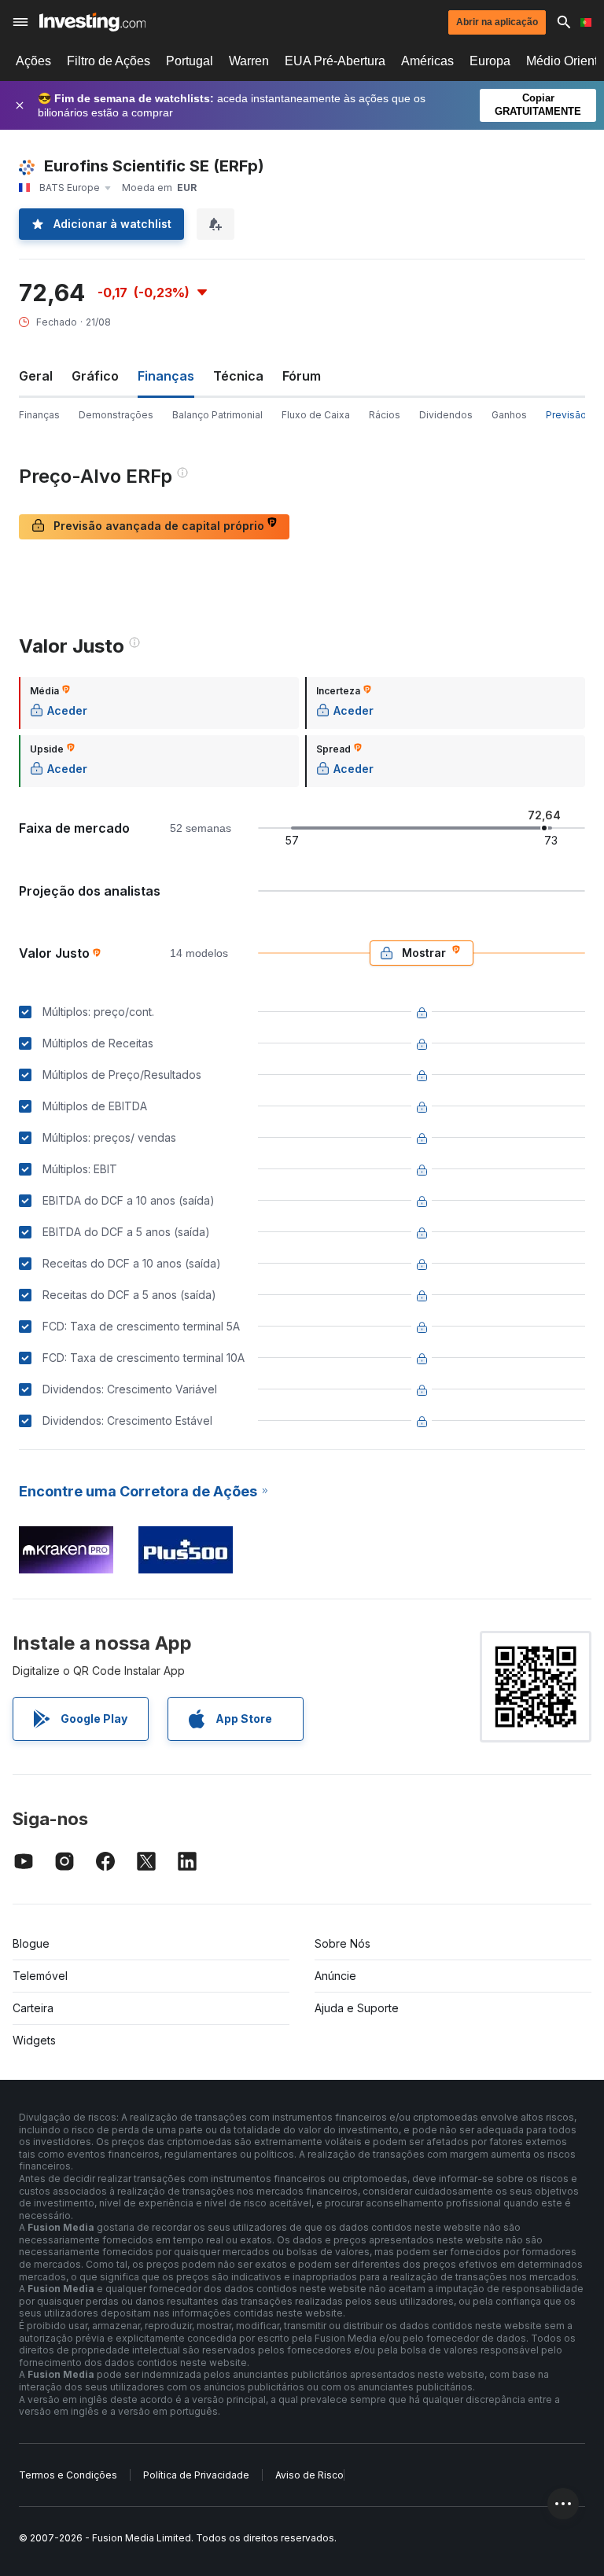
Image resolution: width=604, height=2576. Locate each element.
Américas (427, 61)
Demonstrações (116, 415)
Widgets (34, 2040)
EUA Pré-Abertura (335, 61)
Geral (36, 376)
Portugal (190, 61)
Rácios (385, 415)
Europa (490, 61)
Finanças (39, 415)
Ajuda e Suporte (357, 2008)
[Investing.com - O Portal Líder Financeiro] (92, 22)
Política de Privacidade (196, 2475)
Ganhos (509, 415)
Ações (33, 61)
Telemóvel (40, 1976)
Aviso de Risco (309, 2475)
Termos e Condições (68, 2475)
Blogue (31, 1943)
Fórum (302, 376)
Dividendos (446, 415)
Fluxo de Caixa (316, 415)
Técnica (238, 376)
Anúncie (335, 1976)
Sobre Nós (343, 1943)
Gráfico (95, 376)
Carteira (33, 2008)
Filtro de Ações (109, 61)
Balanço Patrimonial (217, 415)
